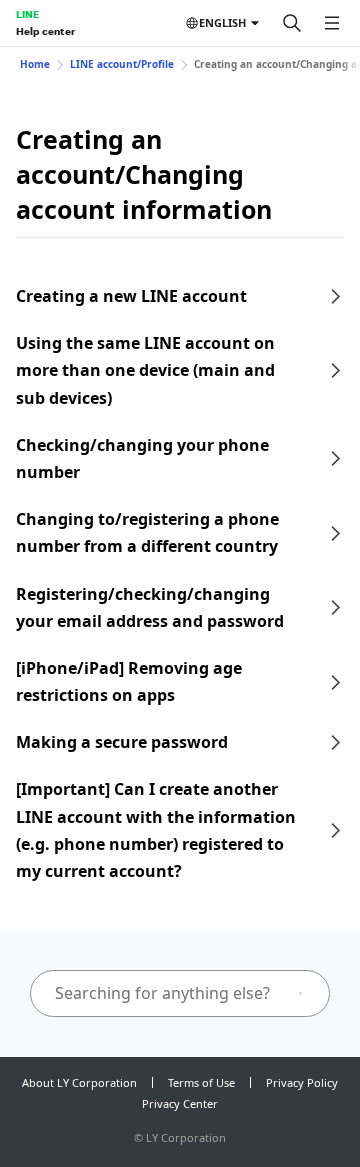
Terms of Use (201, 1082)
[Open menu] (332, 23)
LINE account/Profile (122, 64)
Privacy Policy (302, 1082)
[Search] (292, 23)
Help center (45, 31)
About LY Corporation (79, 1082)
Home (35, 64)
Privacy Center (180, 1103)
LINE (27, 14)
